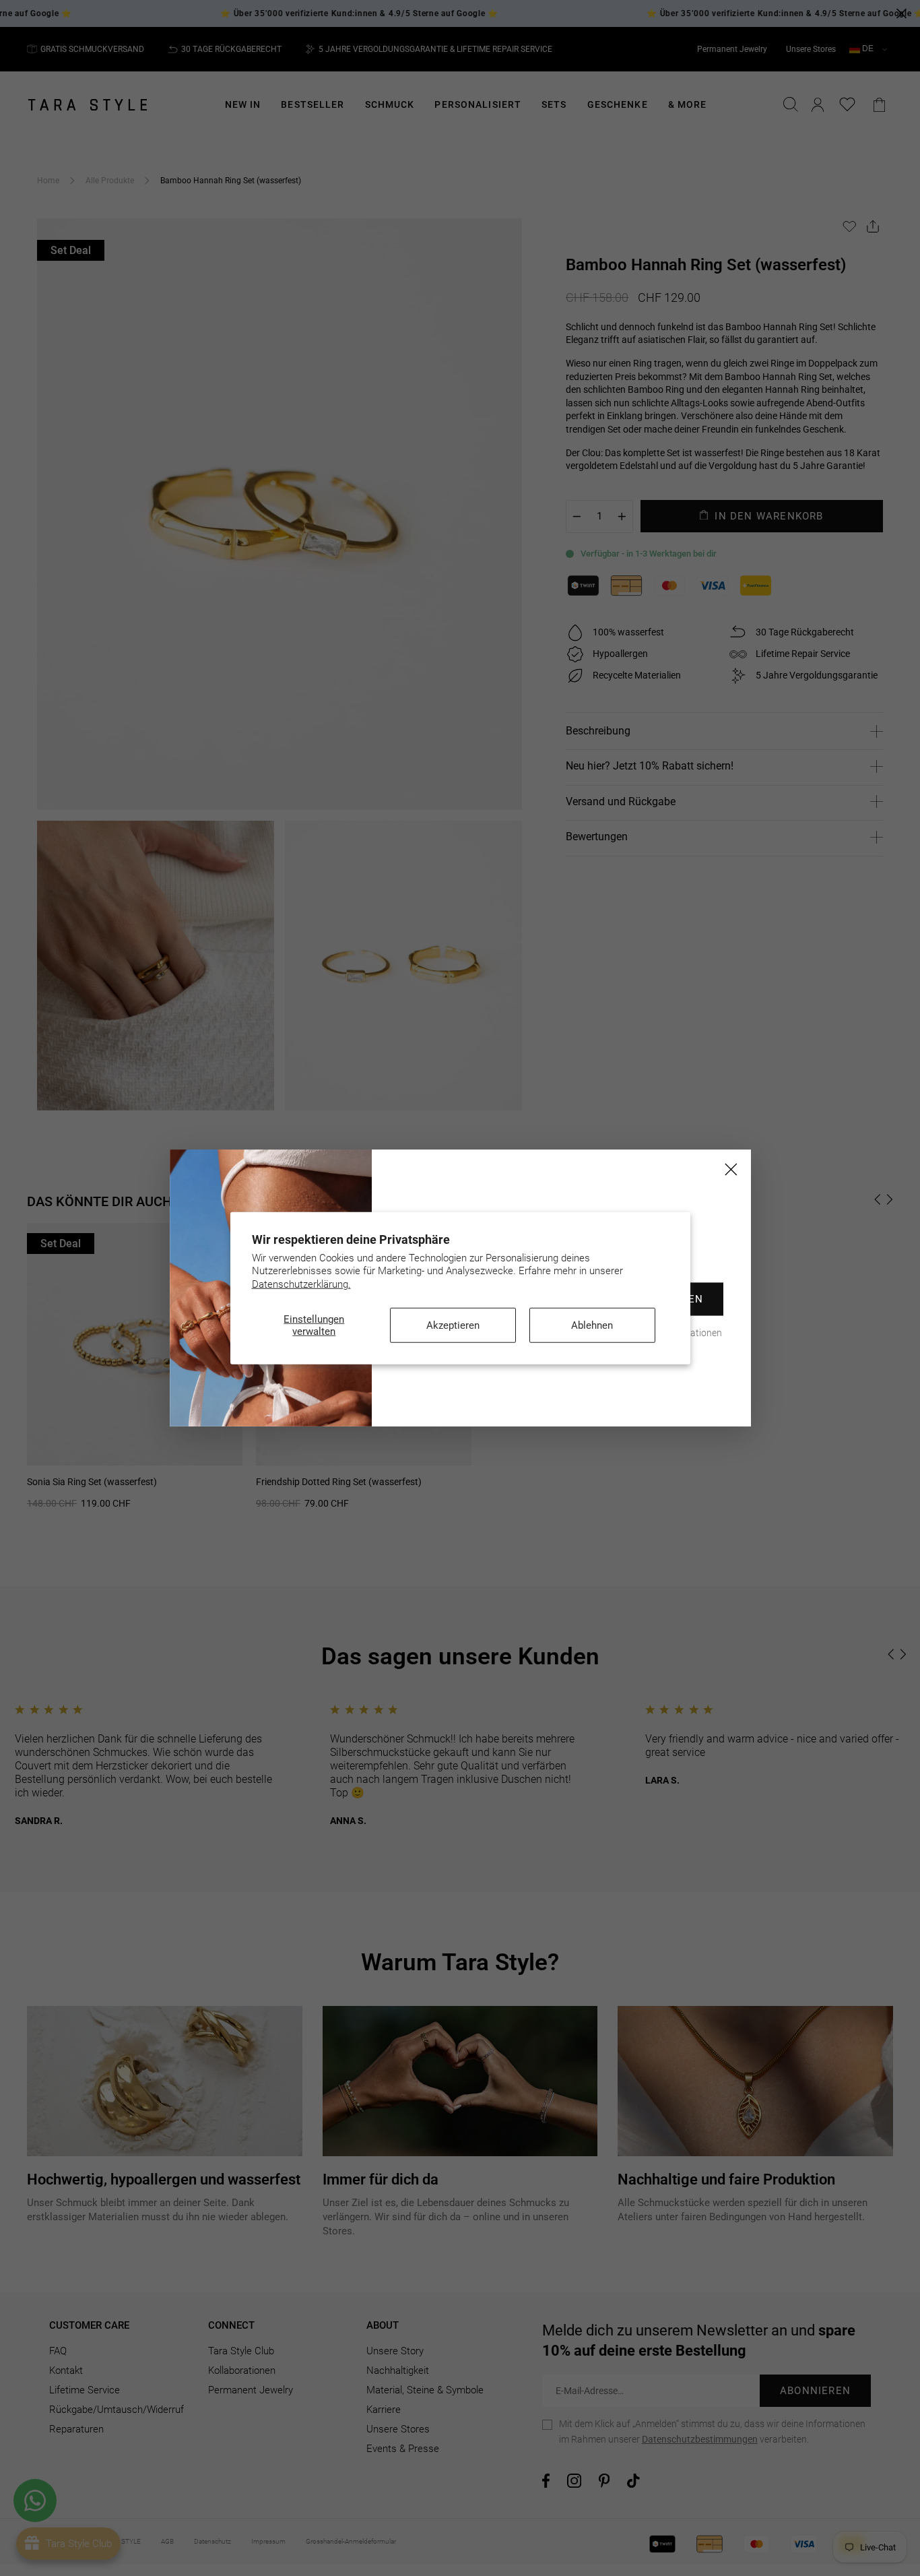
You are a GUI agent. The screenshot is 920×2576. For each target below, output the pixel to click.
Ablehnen (592, 1325)
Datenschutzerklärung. (301, 1284)
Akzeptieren (453, 1325)
